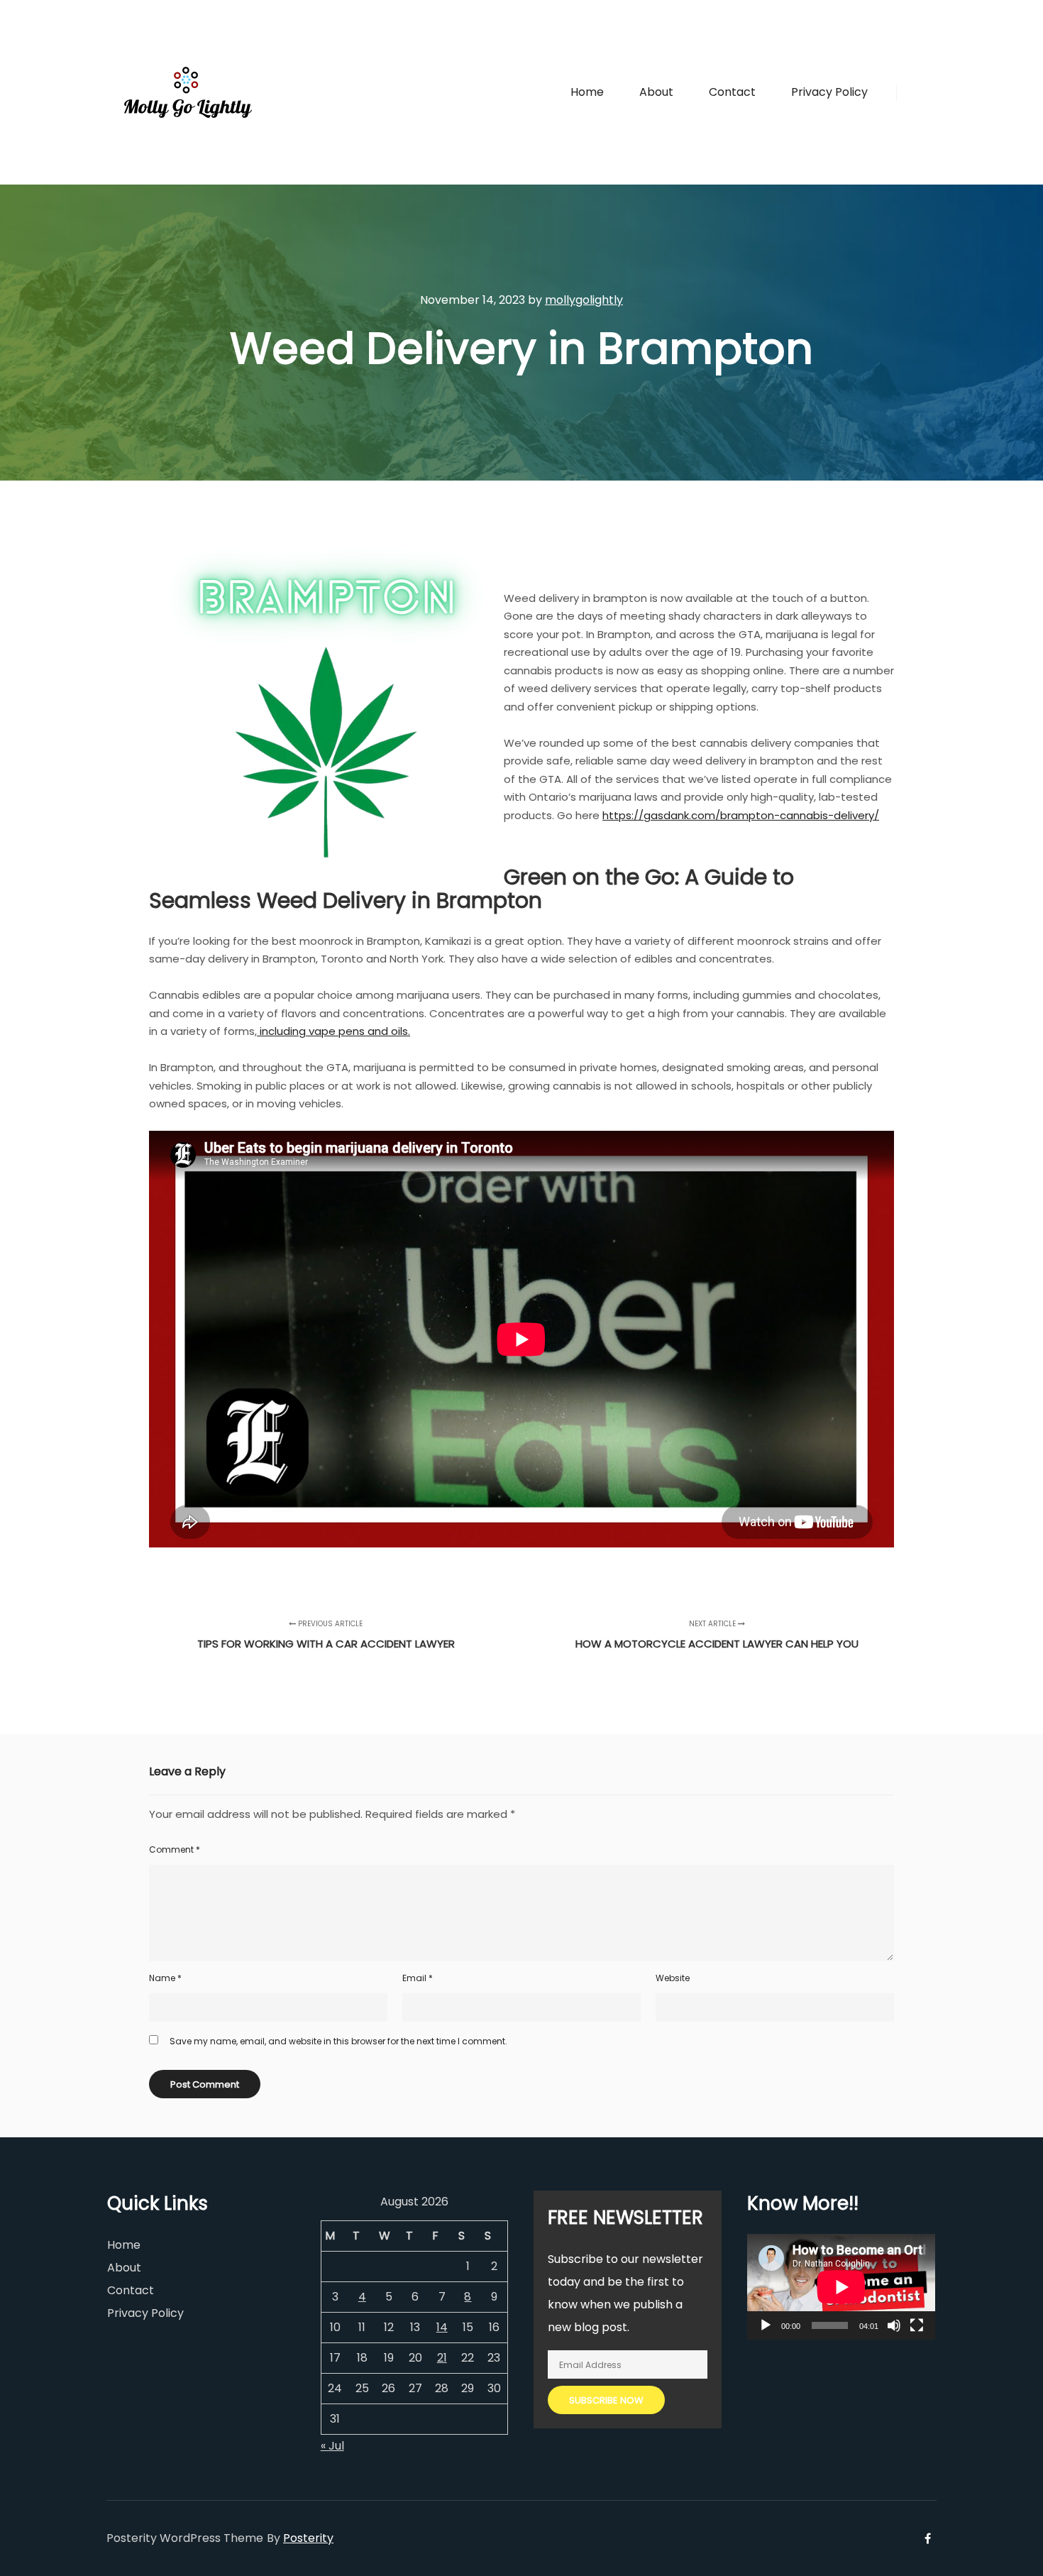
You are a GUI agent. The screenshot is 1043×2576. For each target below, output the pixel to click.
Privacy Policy (145, 2313)
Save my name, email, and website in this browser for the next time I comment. (338, 2041)
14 (442, 2327)
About (124, 2268)
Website (673, 1978)
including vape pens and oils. (333, 1031)
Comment (175, 1849)
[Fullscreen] (917, 2325)
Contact (131, 2290)
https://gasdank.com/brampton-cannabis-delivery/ (741, 815)
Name (165, 1978)
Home (124, 2245)
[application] (841, 2287)
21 (442, 2358)
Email (418, 1978)
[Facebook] (917, 92)
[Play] (766, 2325)
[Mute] (894, 2325)
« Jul (332, 2446)
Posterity (308, 2538)
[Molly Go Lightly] (188, 92)
